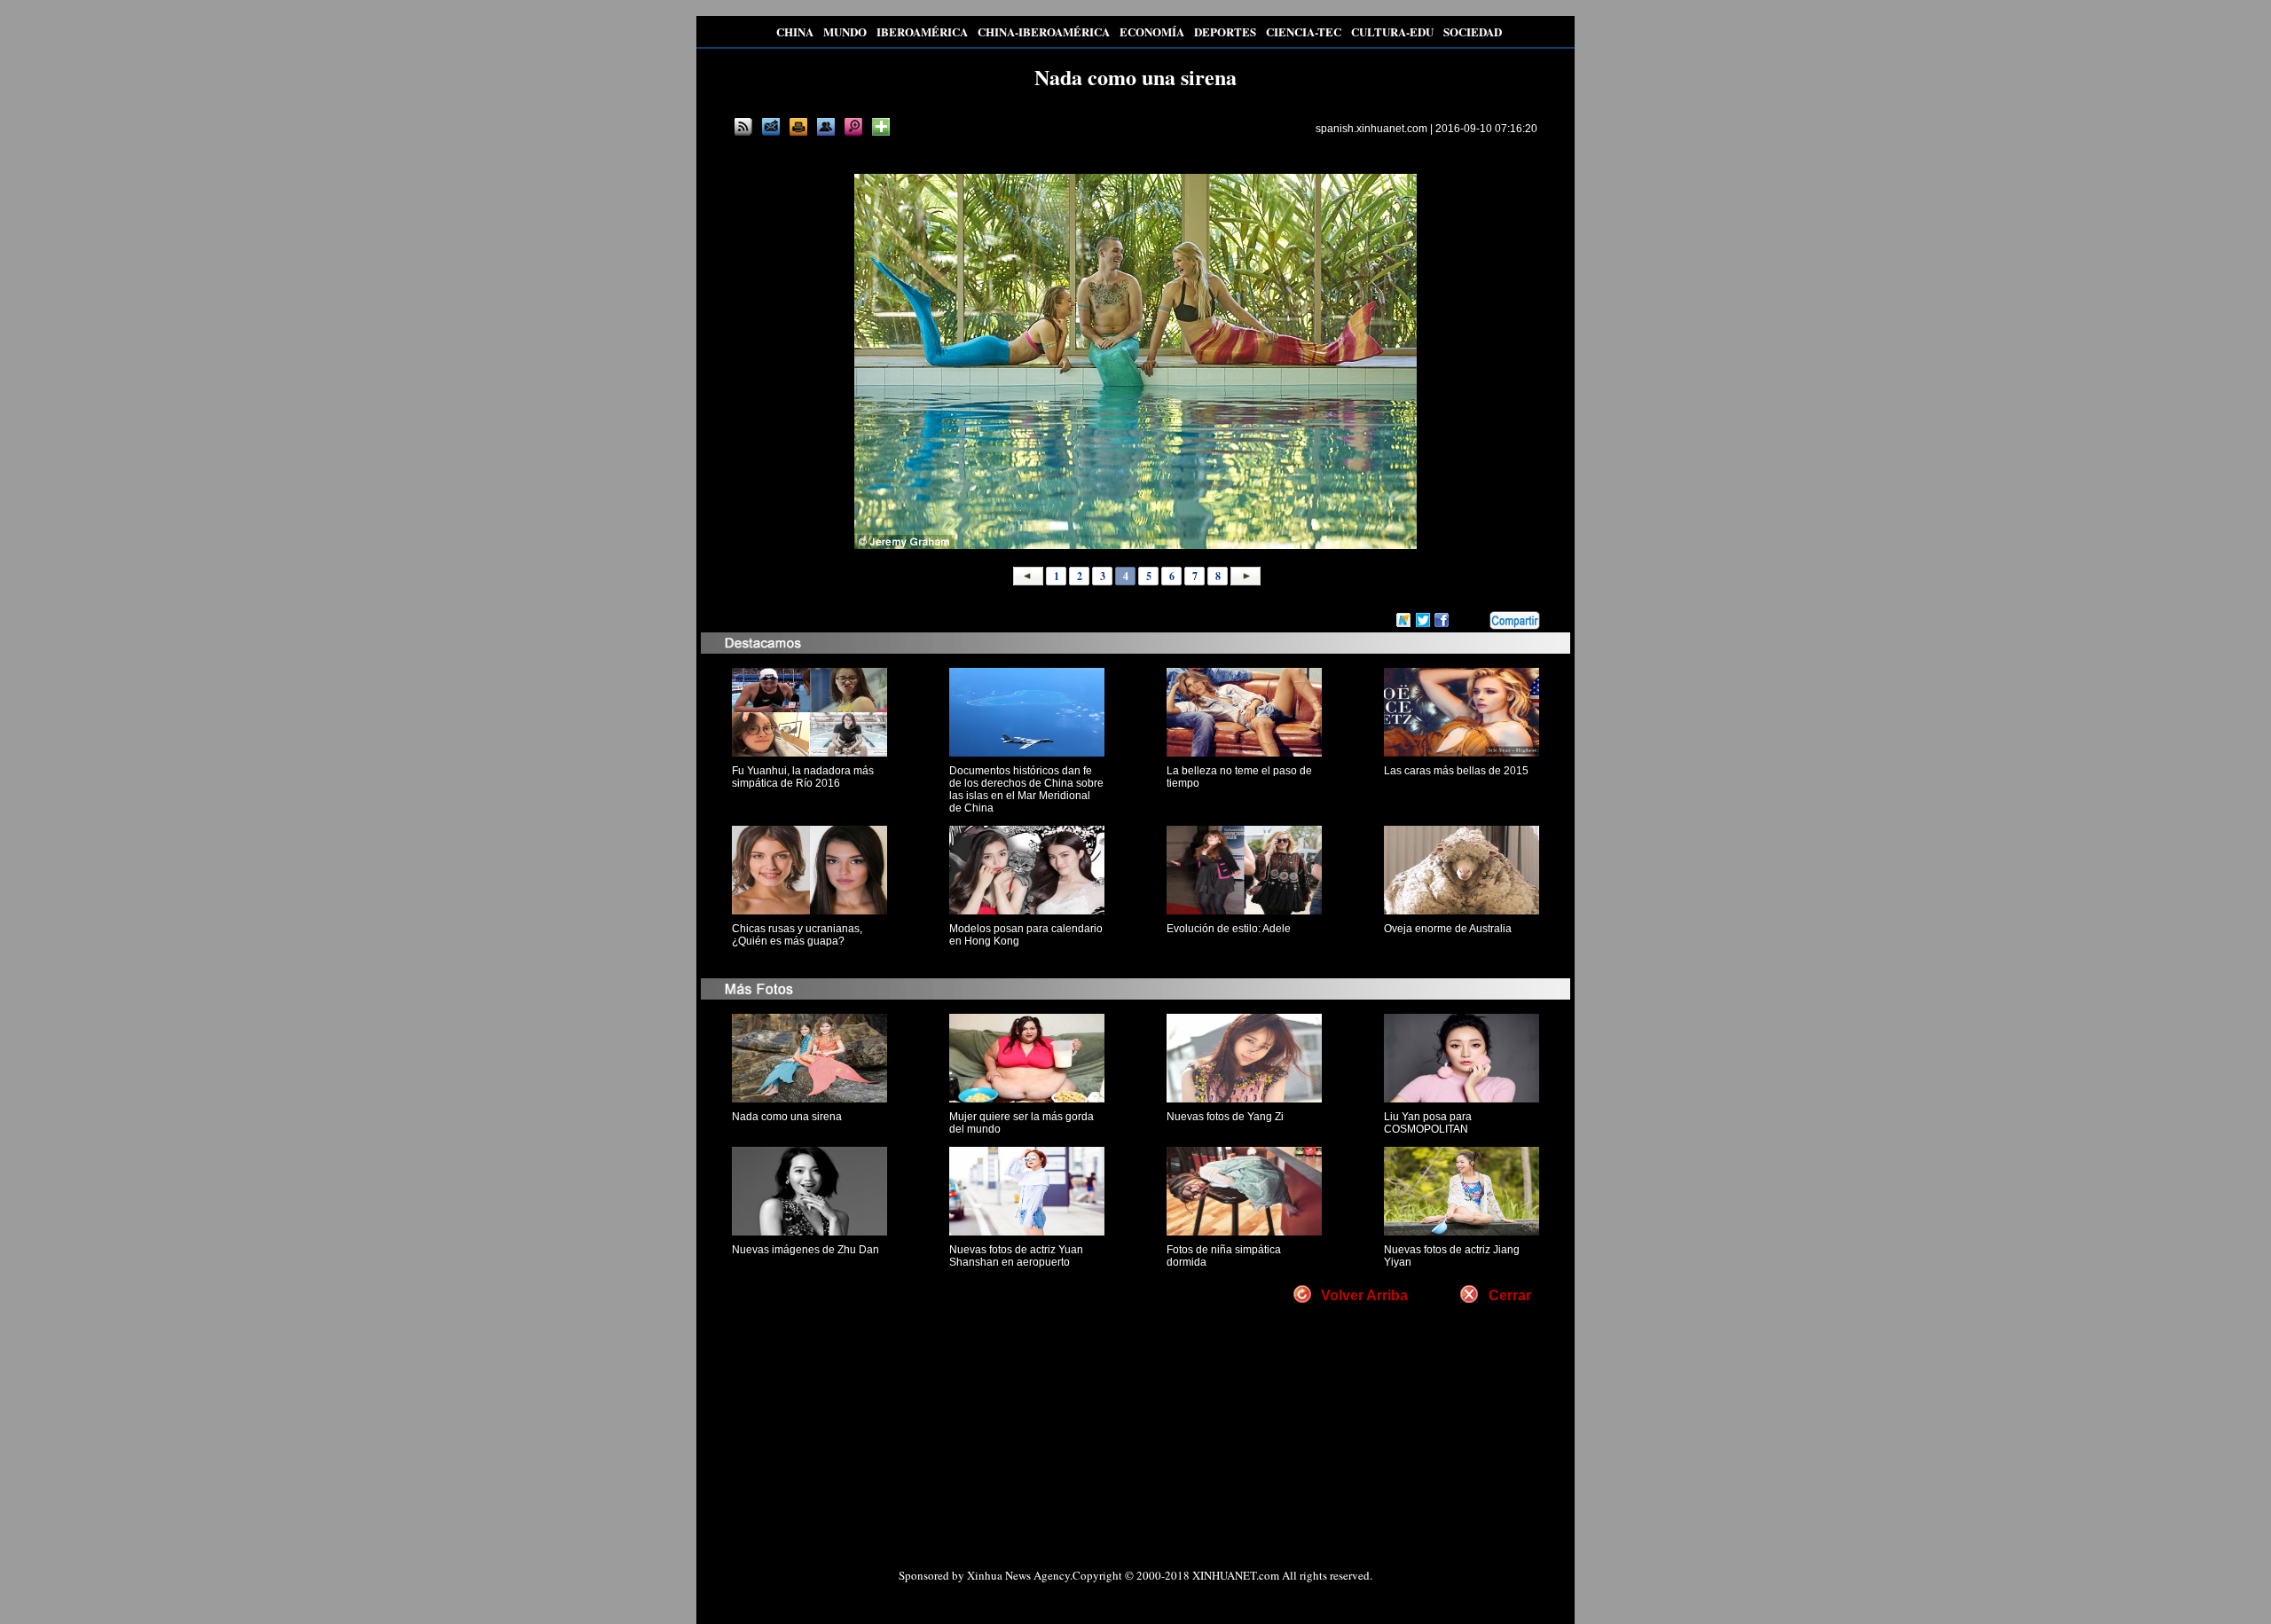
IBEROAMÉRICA (922, 31)
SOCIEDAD (1473, 31)
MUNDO (845, 31)
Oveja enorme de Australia (1448, 929)
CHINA (795, 31)
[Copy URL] (826, 127)
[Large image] (853, 127)
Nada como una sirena (787, 1117)
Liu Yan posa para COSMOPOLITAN (1428, 1123)
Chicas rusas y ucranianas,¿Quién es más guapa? (797, 935)
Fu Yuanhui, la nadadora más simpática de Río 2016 (803, 777)
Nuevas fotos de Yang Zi (1225, 1117)
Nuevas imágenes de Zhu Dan (805, 1250)
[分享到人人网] (1477, 621)
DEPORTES (1225, 31)
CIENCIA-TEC (1304, 31)
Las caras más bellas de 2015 (1456, 771)
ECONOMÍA (1152, 31)
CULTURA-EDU (1392, 31)
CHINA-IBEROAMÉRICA (1044, 31)
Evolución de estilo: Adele (1229, 929)
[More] (881, 127)
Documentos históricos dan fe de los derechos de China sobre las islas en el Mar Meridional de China (1026, 789)
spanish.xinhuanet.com (1371, 129)
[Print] (798, 127)
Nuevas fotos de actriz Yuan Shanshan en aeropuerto (1016, 1256)
